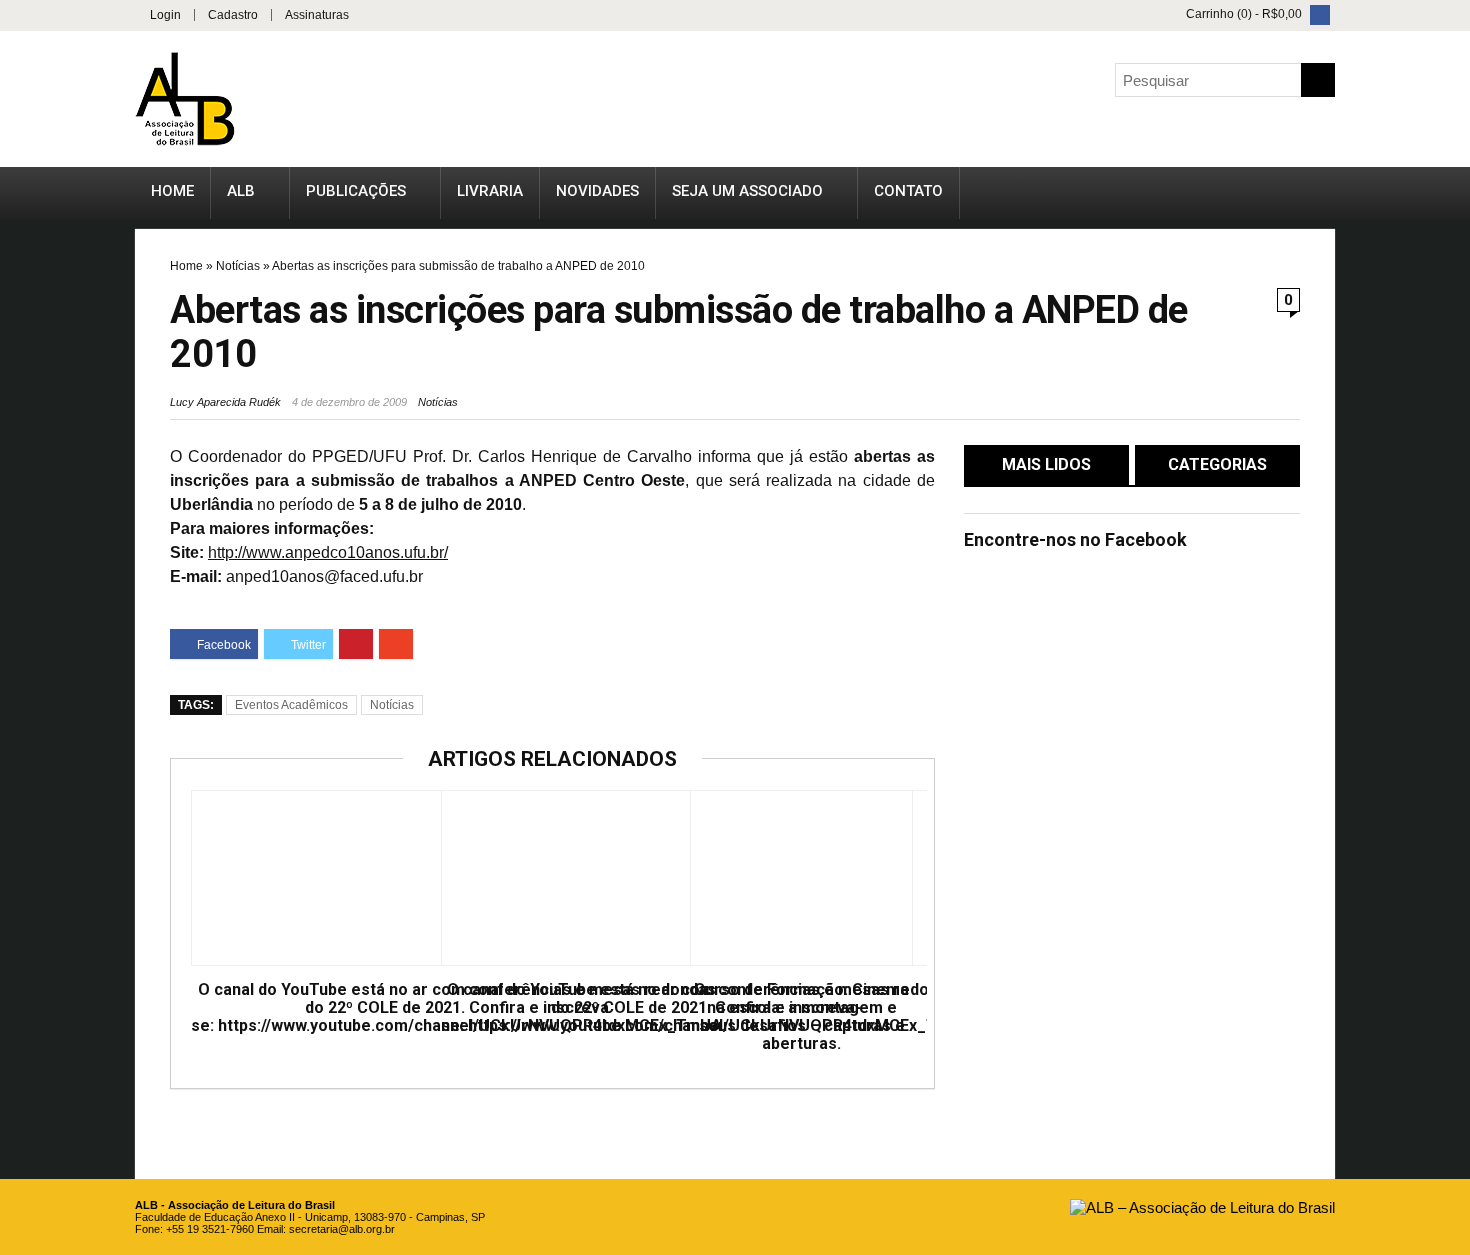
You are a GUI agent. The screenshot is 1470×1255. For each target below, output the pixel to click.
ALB (241, 191)
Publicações (356, 191)
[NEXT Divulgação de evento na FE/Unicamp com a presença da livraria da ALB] (1450, 578)
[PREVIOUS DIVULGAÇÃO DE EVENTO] (20, 578)
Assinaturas (317, 15)
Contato (908, 191)
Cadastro (233, 15)
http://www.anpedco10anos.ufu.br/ (328, 552)
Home (172, 191)
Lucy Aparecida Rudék (225, 402)
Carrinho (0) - (1242, 14)
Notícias (238, 266)
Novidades (597, 191)
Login (165, 15)
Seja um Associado (747, 191)
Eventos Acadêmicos (291, 705)
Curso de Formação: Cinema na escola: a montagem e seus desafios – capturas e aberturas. (801, 1017)
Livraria (490, 191)
